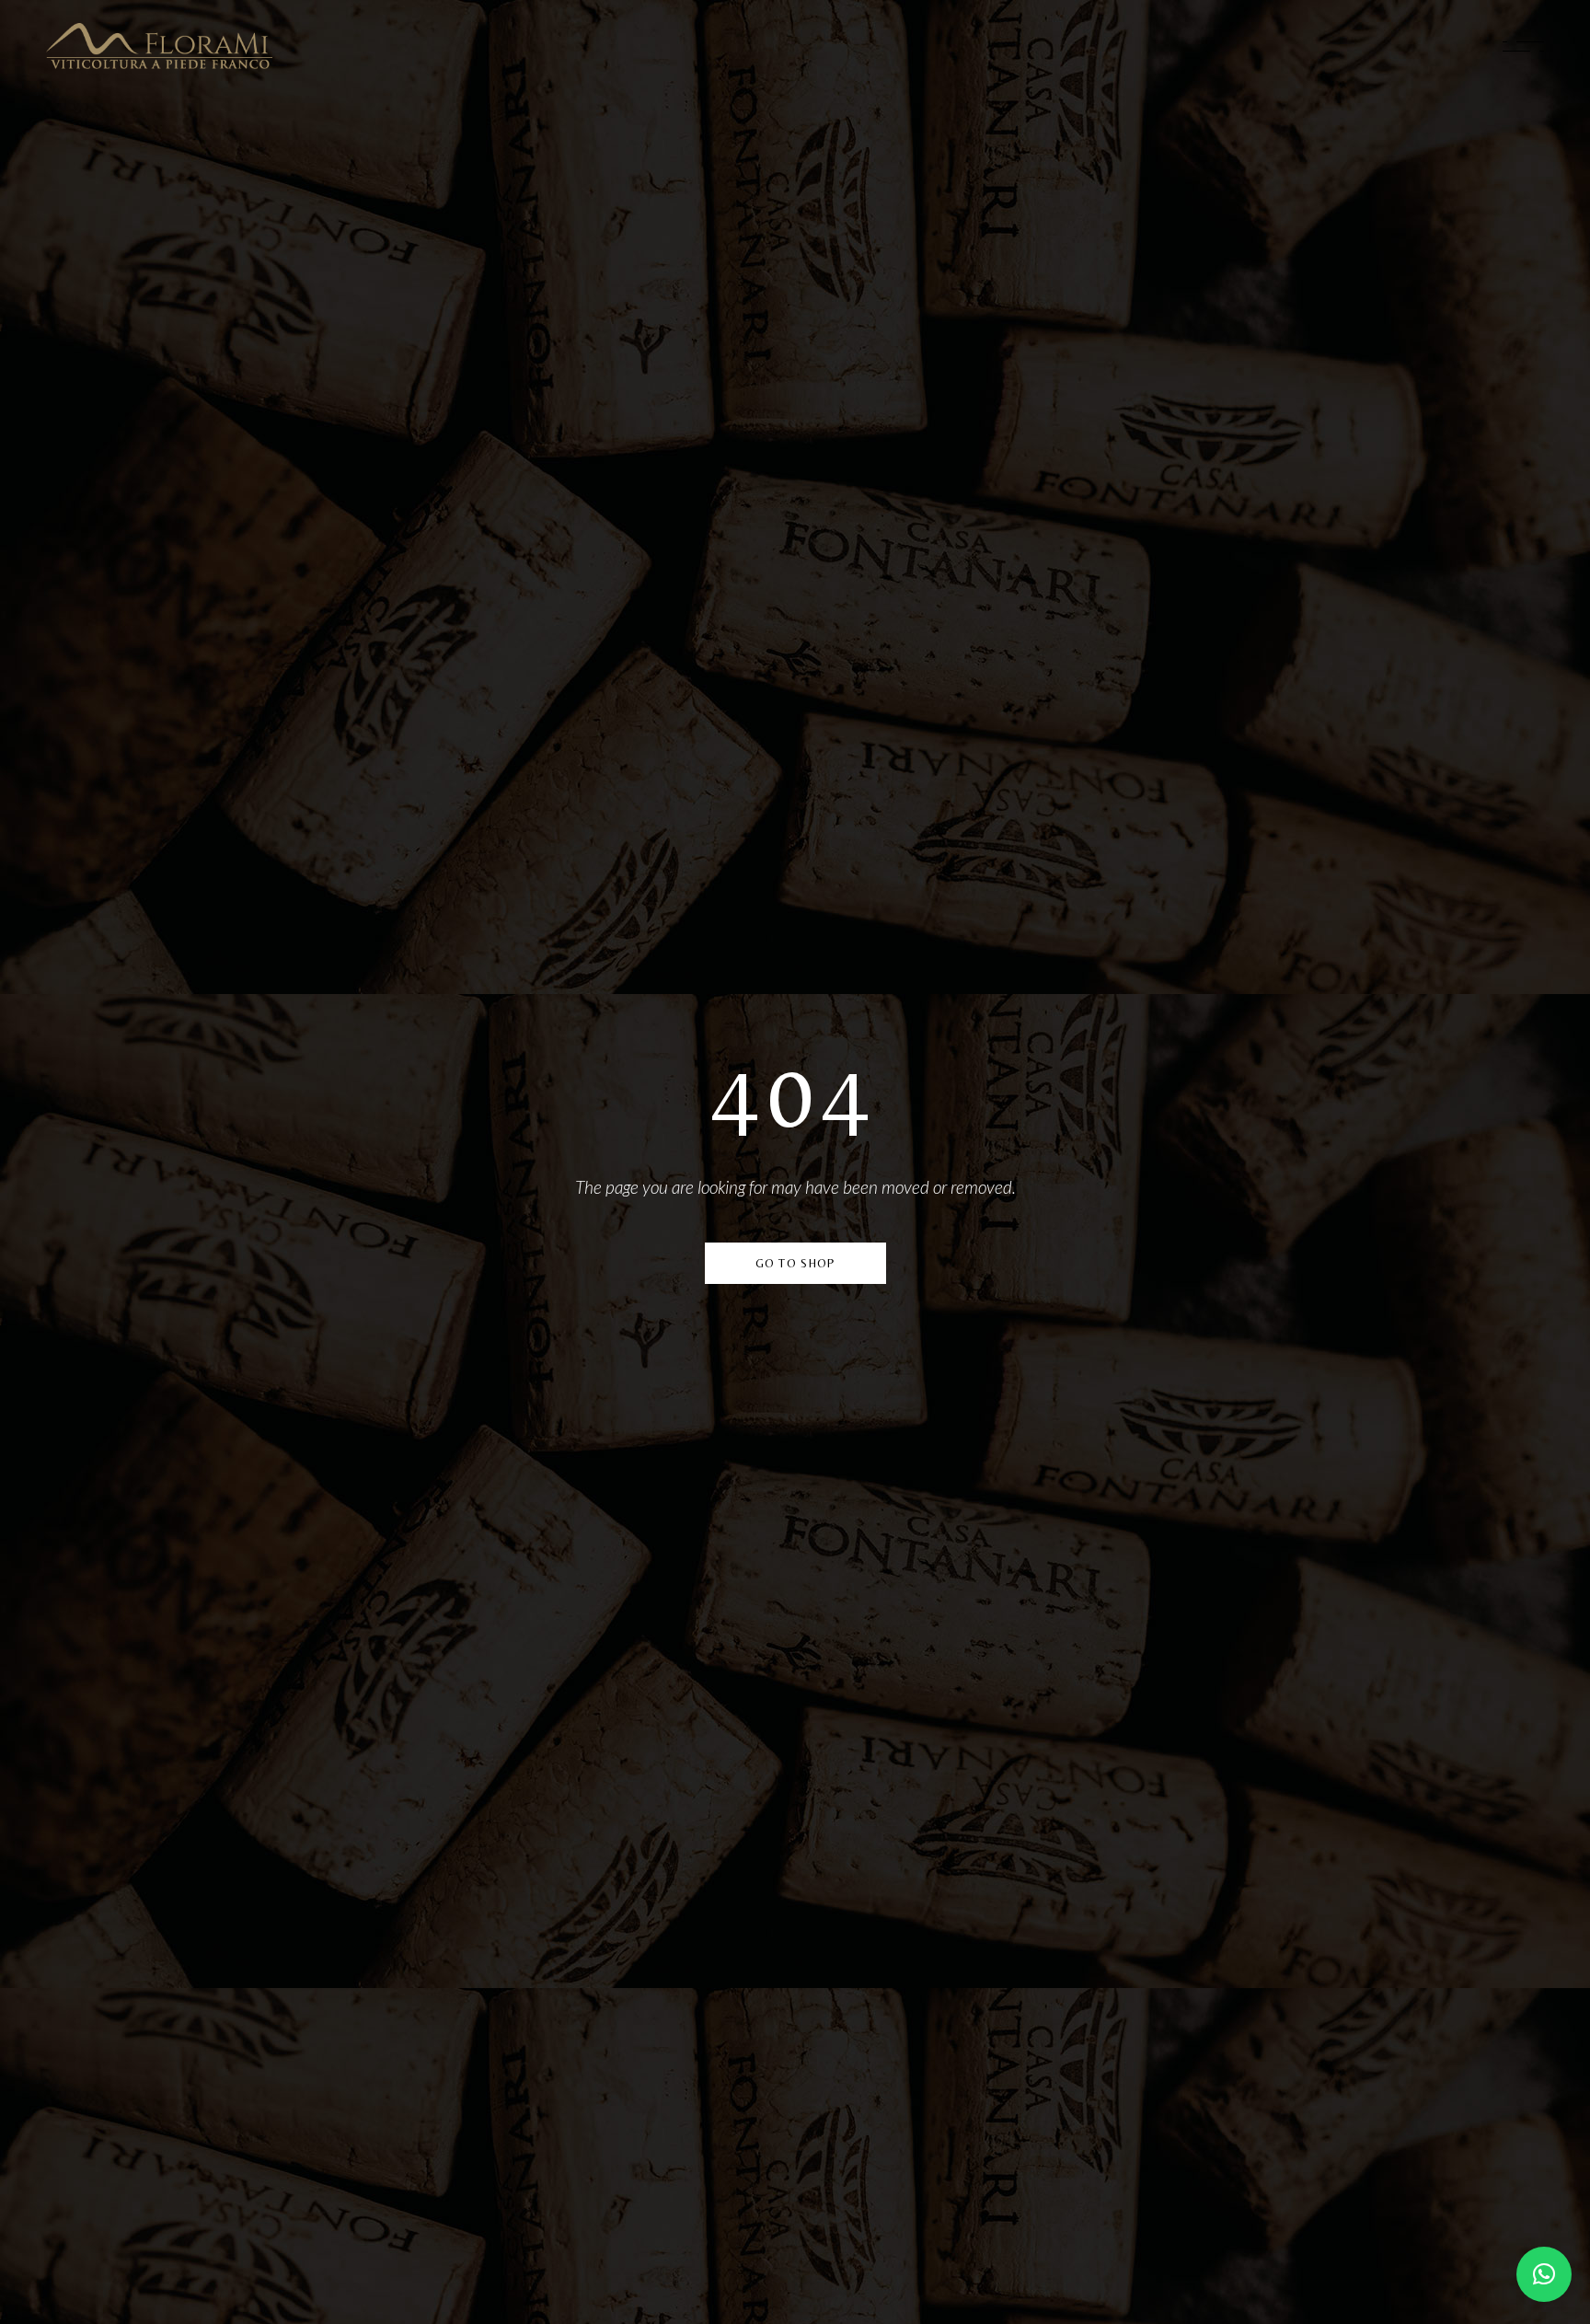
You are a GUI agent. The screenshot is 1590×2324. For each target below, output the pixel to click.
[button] (1544, 2274)
